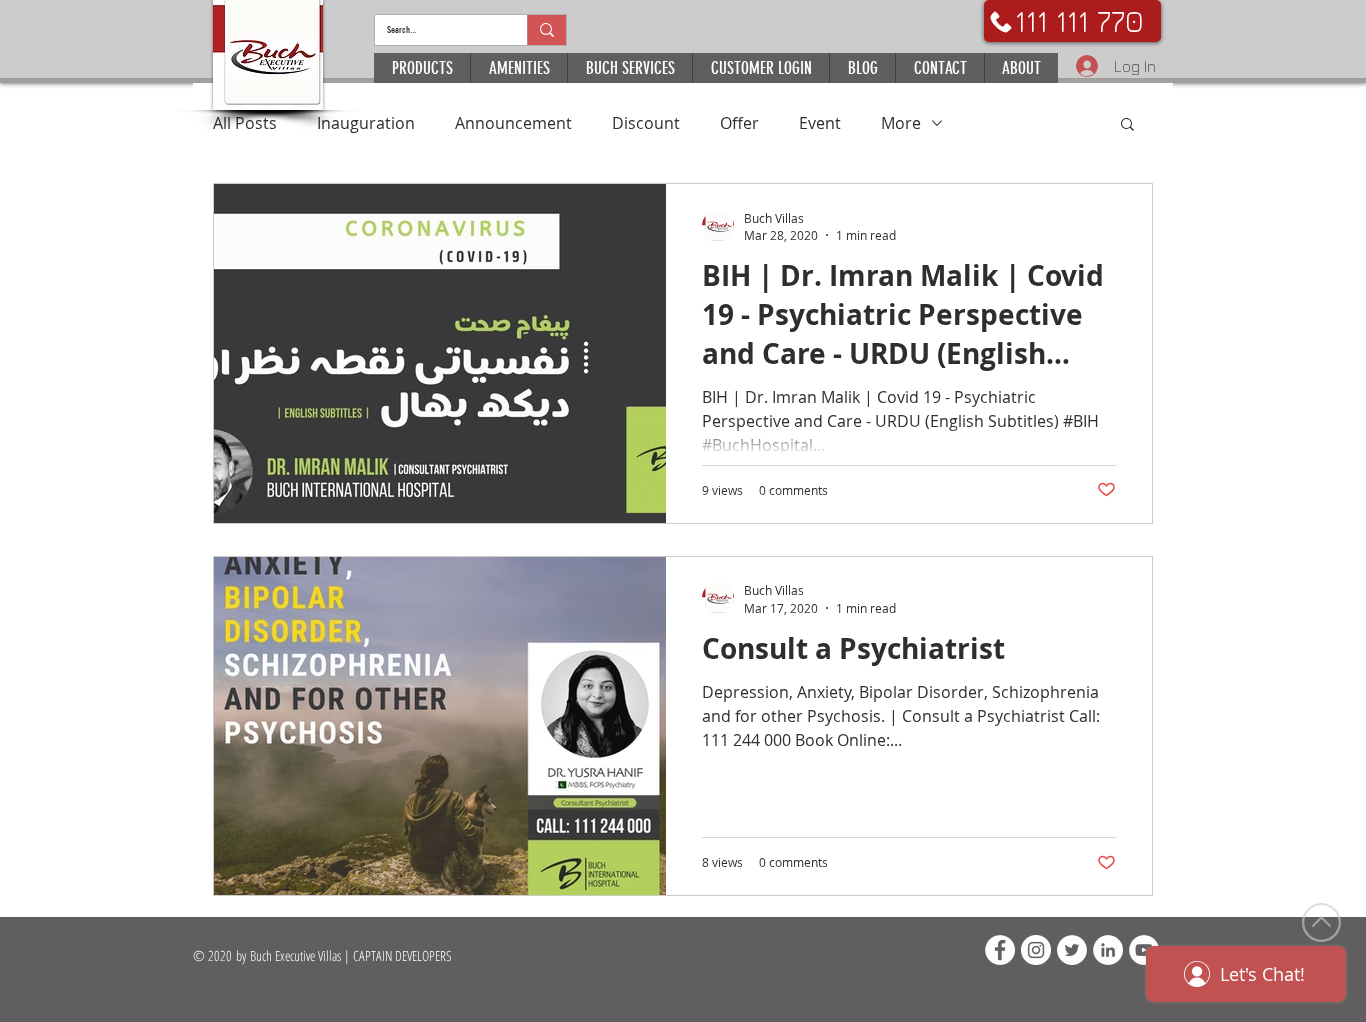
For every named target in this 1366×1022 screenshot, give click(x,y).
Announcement (513, 123)
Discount (646, 123)
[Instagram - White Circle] (1036, 950)
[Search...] (546, 30)
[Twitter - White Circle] (1072, 950)
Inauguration (366, 123)
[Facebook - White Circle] (1000, 950)
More (901, 123)
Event (820, 123)
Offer (739, 123)
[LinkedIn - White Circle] (1108, 950)
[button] (1127, 125)
